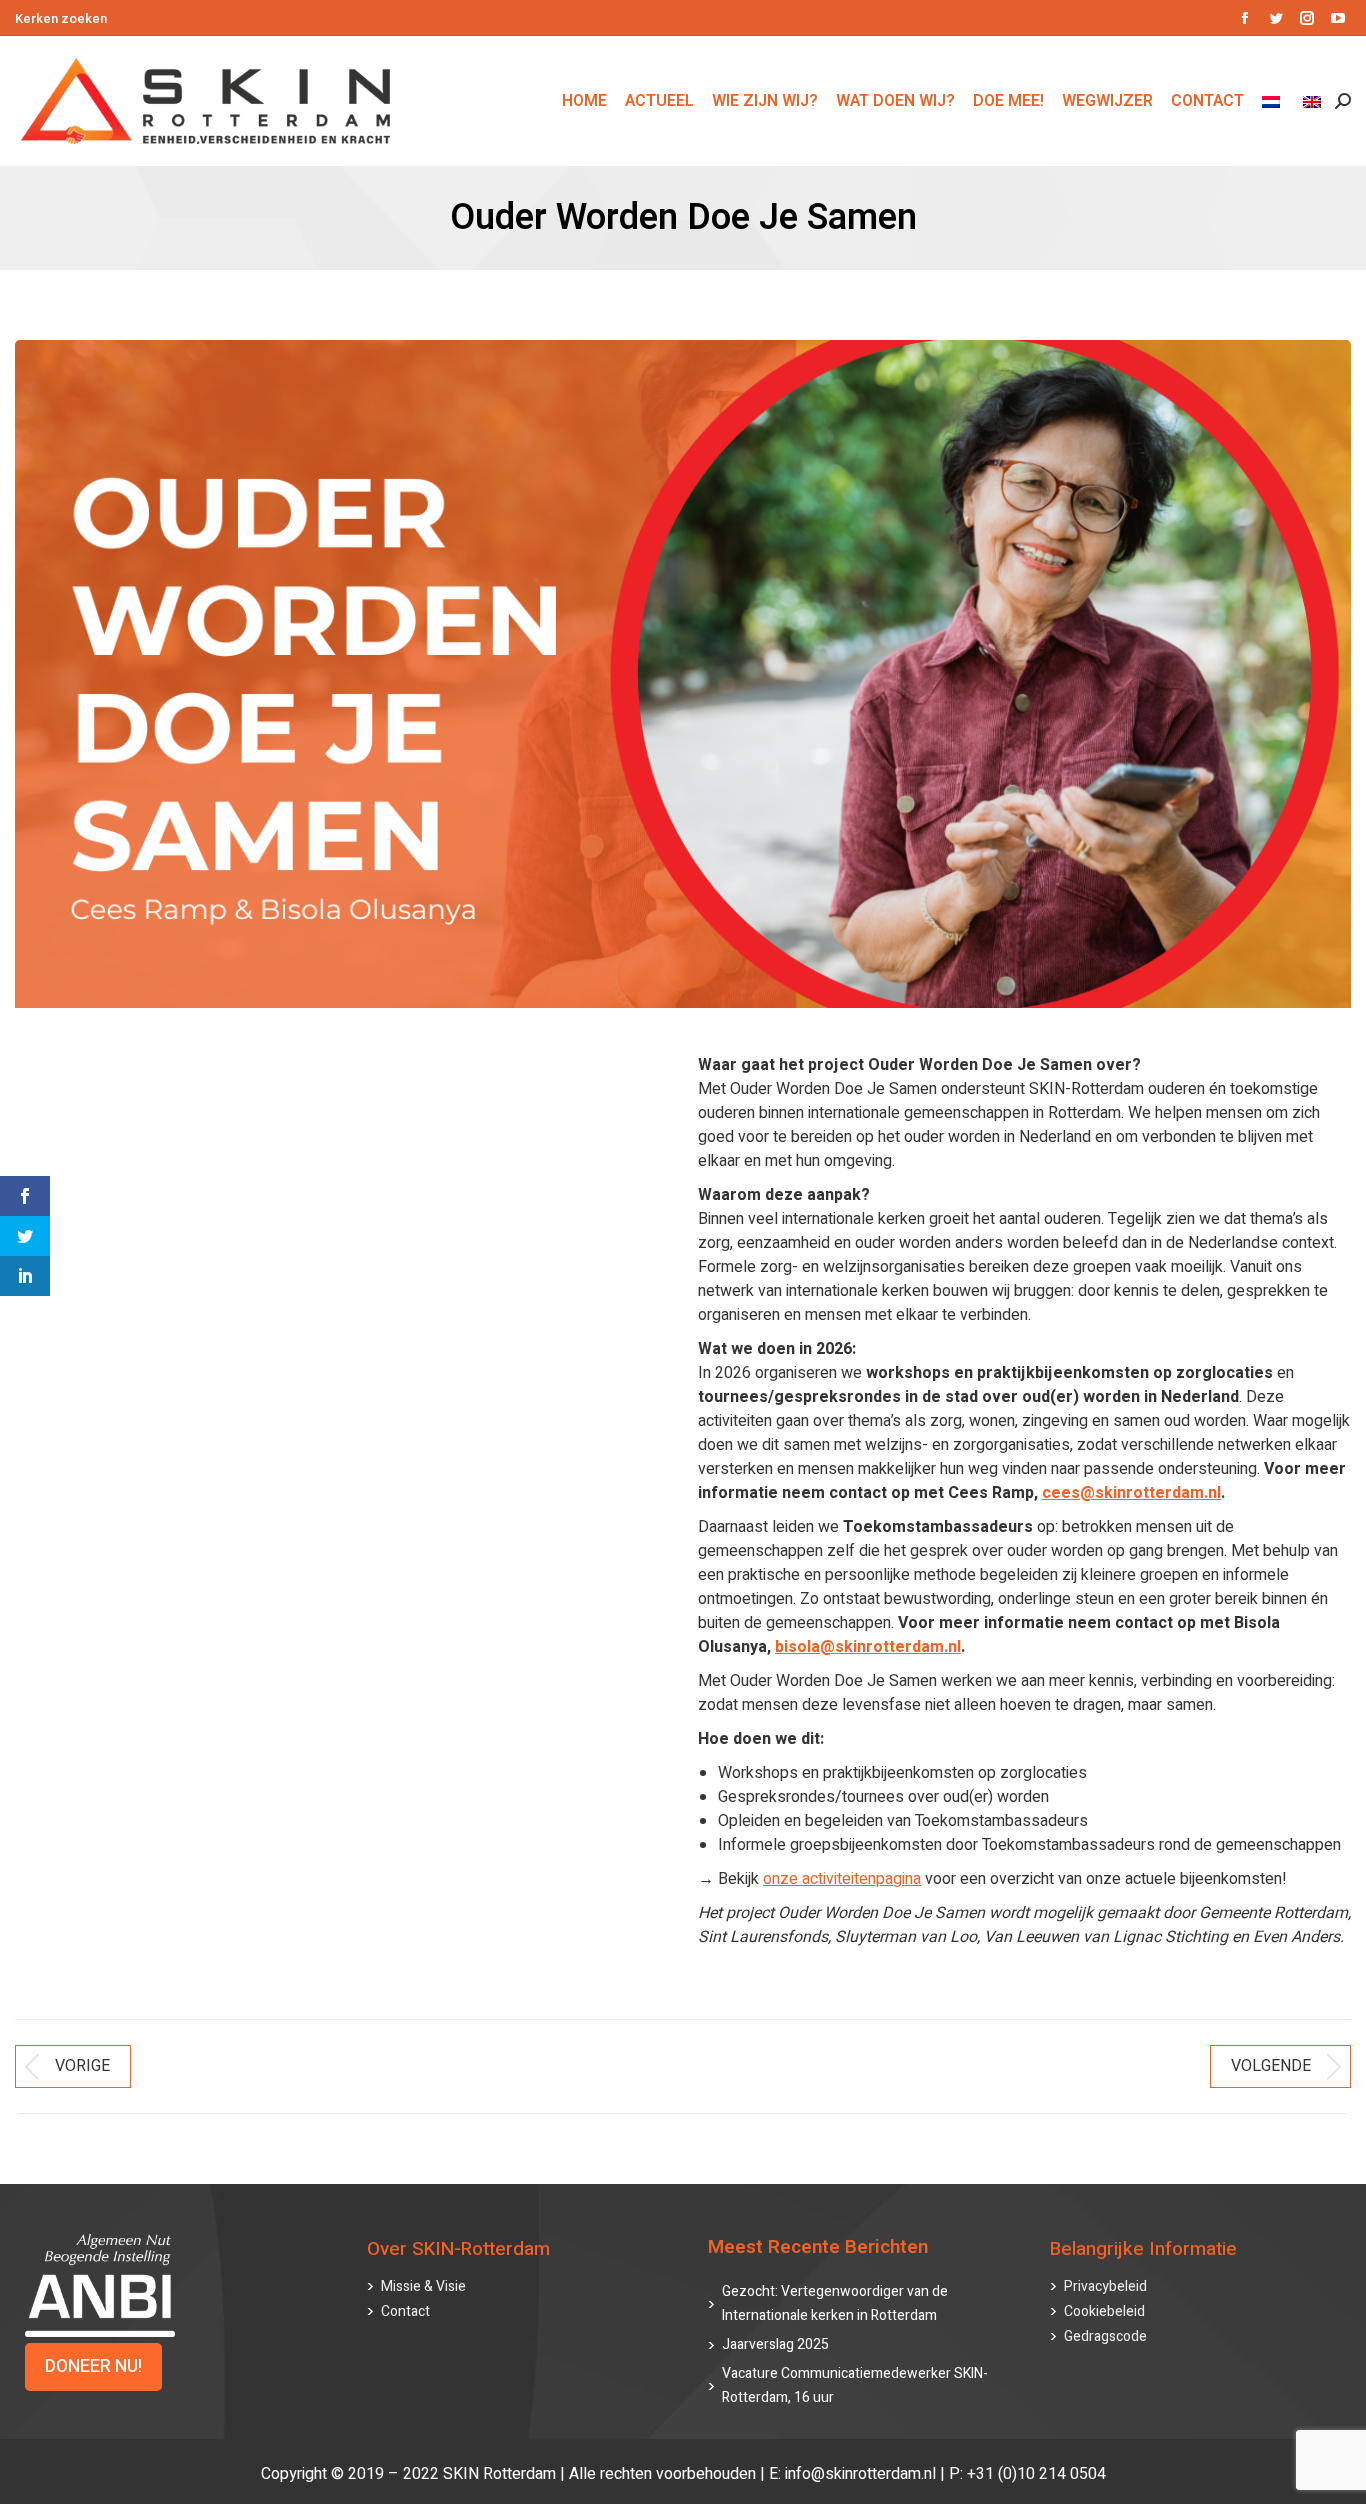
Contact (405, 2311)
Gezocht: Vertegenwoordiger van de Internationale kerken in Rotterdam (835, 2303)
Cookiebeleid (1104, 2311)
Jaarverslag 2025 (775, 2344)
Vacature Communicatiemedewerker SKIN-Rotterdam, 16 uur (855, 2385)
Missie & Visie (423, 2286)
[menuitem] (1273, 101)
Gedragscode (1105, 2336)
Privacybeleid (1105, 2286)
